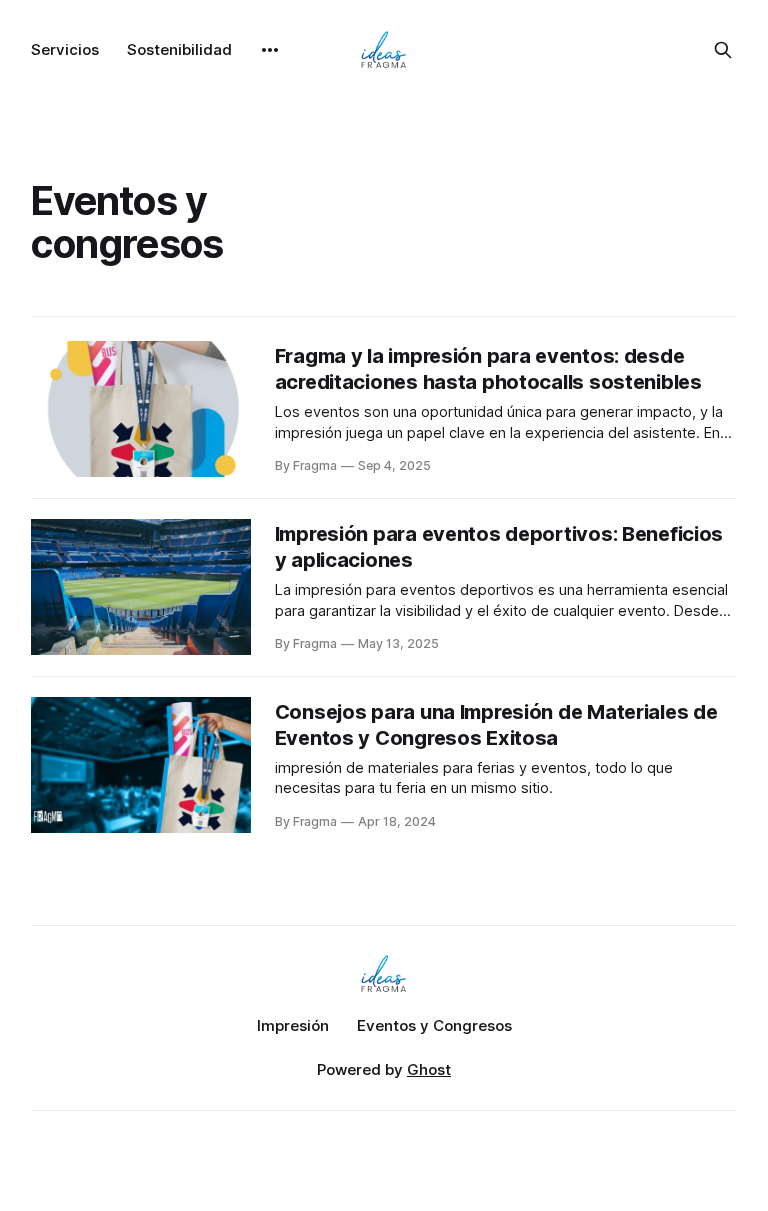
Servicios (65, 49)
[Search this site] (723, 50)
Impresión (293, 1025)
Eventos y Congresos (434, 1025)
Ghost (429, 1069)
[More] (270, 50)
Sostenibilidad (179, 49)
